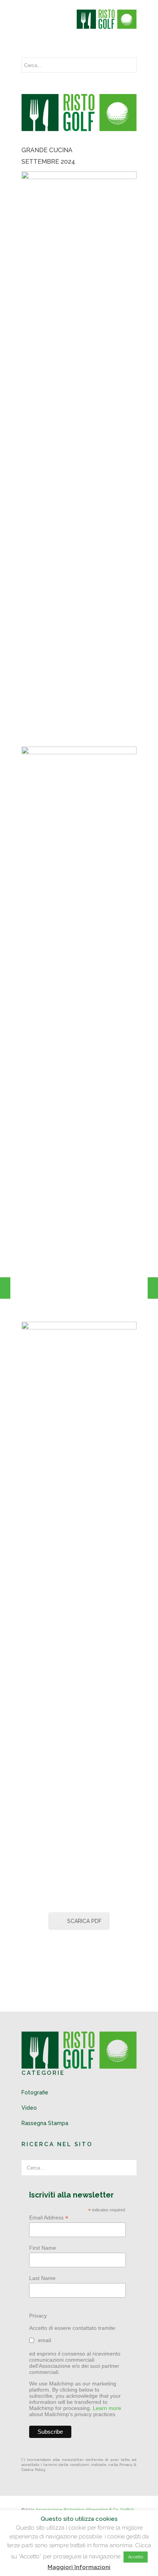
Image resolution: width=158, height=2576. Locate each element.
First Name (43, 2248)
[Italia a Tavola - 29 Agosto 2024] (5, 1288)
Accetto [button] (136, 2557)
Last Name (42, 2278)
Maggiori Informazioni (79, 2567)
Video (29, 2108)
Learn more (107, 2408)
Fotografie (35, 2092)
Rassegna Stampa (45, 2123)
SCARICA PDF (84, 1921)
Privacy (38, 2316)
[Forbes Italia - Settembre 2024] (153, 1288)
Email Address (49, 2218)
